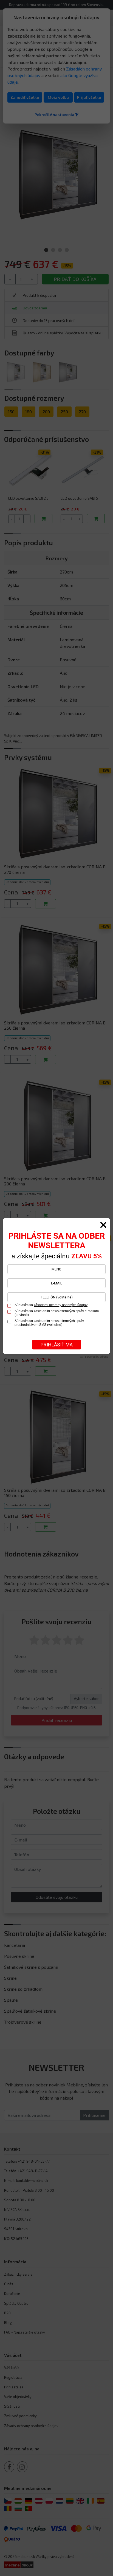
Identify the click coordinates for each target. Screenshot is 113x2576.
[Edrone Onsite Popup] (56, 1288)
